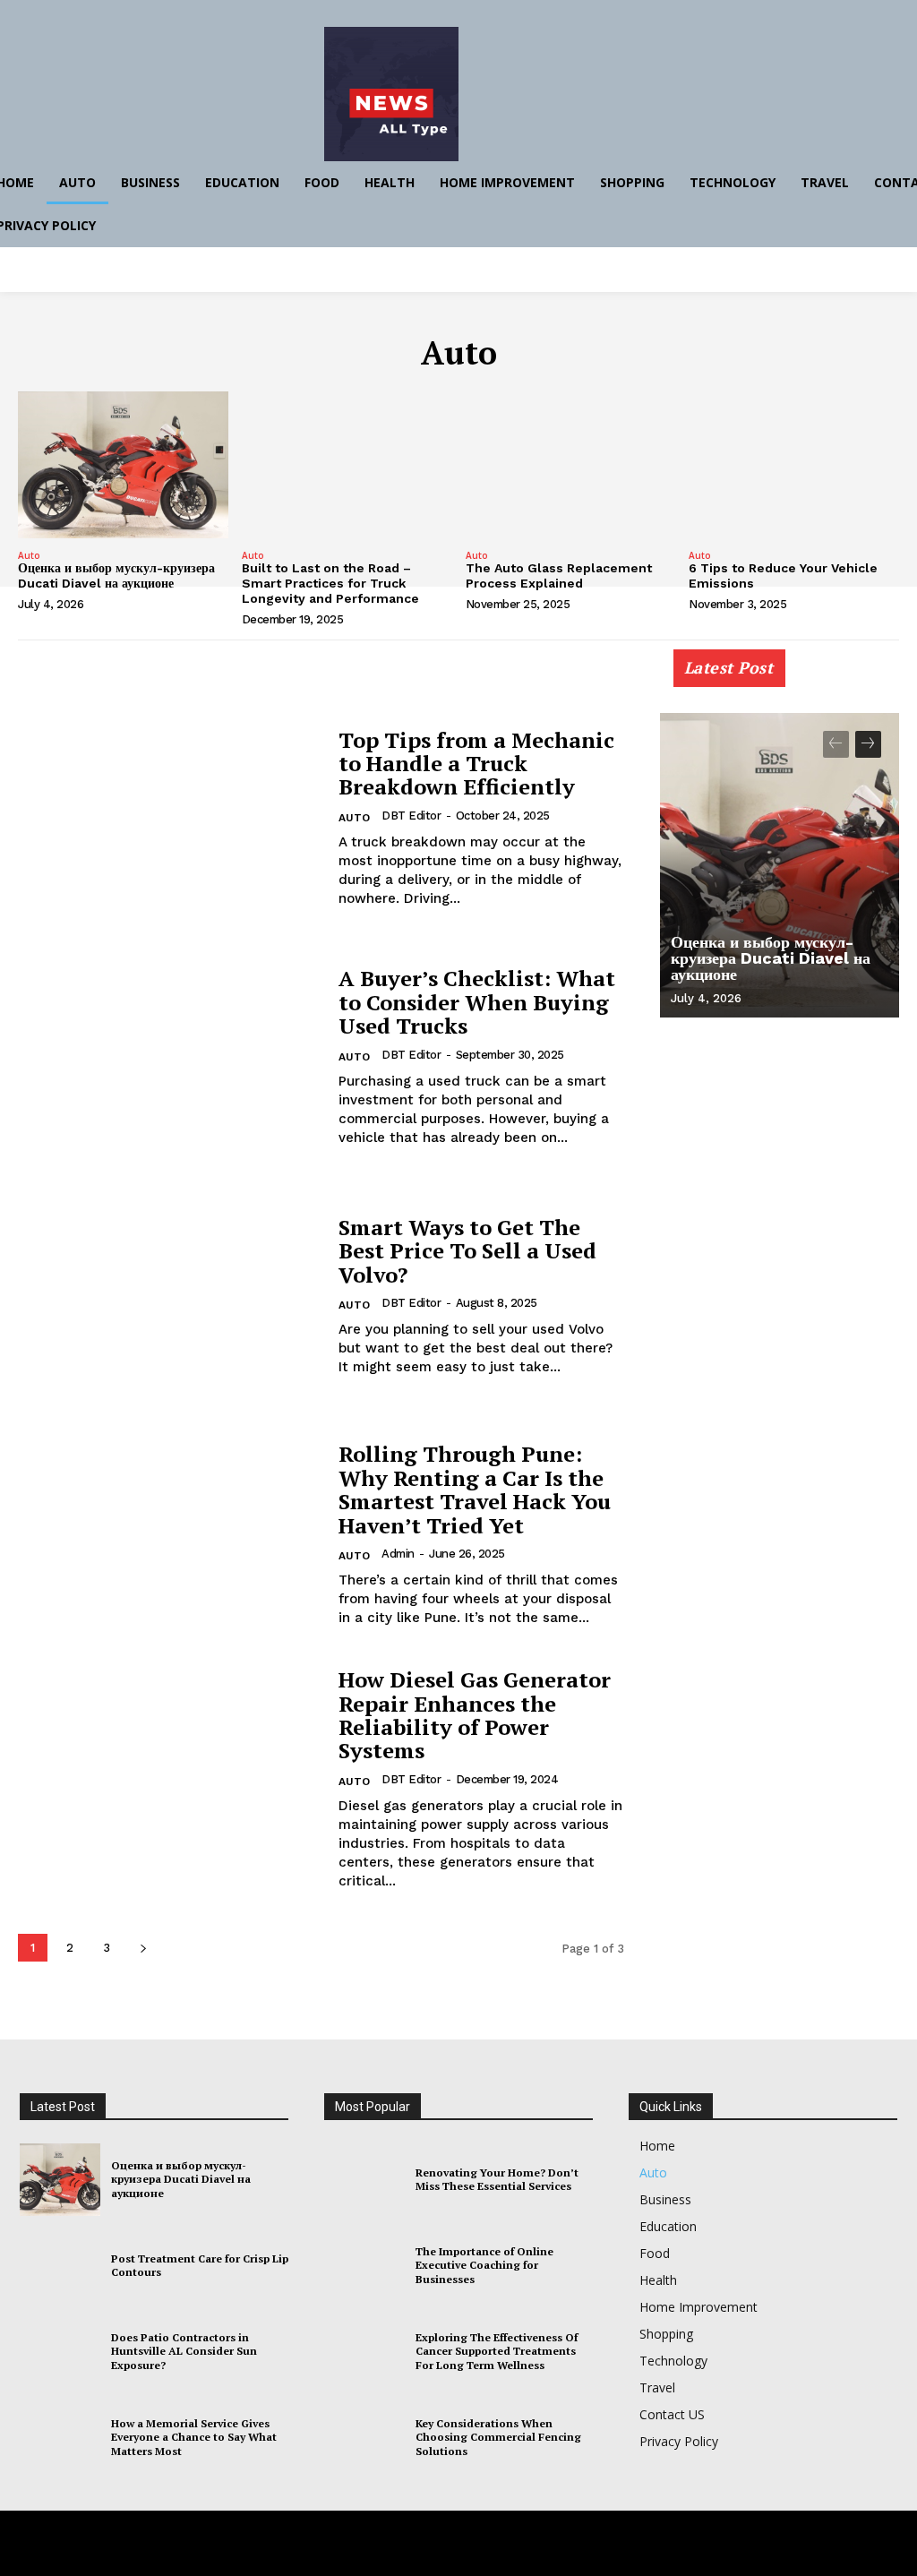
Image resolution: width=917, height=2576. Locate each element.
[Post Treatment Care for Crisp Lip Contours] (60, 2266)
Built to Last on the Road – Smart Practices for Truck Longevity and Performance (330, 583)
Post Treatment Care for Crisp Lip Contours (200, 2266)
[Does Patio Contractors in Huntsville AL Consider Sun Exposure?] (60, 2352)
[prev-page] (836, 744)
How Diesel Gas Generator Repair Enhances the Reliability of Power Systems (475, 1715)
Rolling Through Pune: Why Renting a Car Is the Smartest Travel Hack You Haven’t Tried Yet (475, 1489)
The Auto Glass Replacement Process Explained (559, 575)
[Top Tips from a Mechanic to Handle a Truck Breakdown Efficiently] (169, 818)
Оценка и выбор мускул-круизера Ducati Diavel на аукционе (116, 575)
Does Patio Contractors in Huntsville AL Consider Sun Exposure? (184, 2351)
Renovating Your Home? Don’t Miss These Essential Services (497, 2180)
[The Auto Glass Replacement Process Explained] (571, 465)
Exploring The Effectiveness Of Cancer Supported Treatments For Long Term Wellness (497, 2351)
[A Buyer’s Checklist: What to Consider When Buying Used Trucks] (169, 1057)
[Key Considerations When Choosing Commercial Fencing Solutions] (364, 2438)
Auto (29, 555)
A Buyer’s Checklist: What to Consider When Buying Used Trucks (477, 1002)
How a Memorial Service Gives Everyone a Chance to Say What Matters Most (194, 2437)
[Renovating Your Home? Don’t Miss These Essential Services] (364, 2180)
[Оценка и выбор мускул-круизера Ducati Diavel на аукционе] (123, 465)
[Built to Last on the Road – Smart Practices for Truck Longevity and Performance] (347, 465)
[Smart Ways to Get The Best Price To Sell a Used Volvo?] (169, 1296)
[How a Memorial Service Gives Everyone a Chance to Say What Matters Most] (60, 2438)
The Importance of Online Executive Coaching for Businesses (484, 2265)
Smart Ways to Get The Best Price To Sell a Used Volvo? (467, 1251)
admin (398, 1554)
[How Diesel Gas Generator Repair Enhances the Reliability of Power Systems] (169, 1774)
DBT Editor (411, 816)
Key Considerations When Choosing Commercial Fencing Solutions (498, 2437)
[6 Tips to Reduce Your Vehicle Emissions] (794, 465)
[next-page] (143, 1948)
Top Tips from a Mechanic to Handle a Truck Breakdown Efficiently (476, 764)
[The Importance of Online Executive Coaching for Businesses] (364, 2266)
